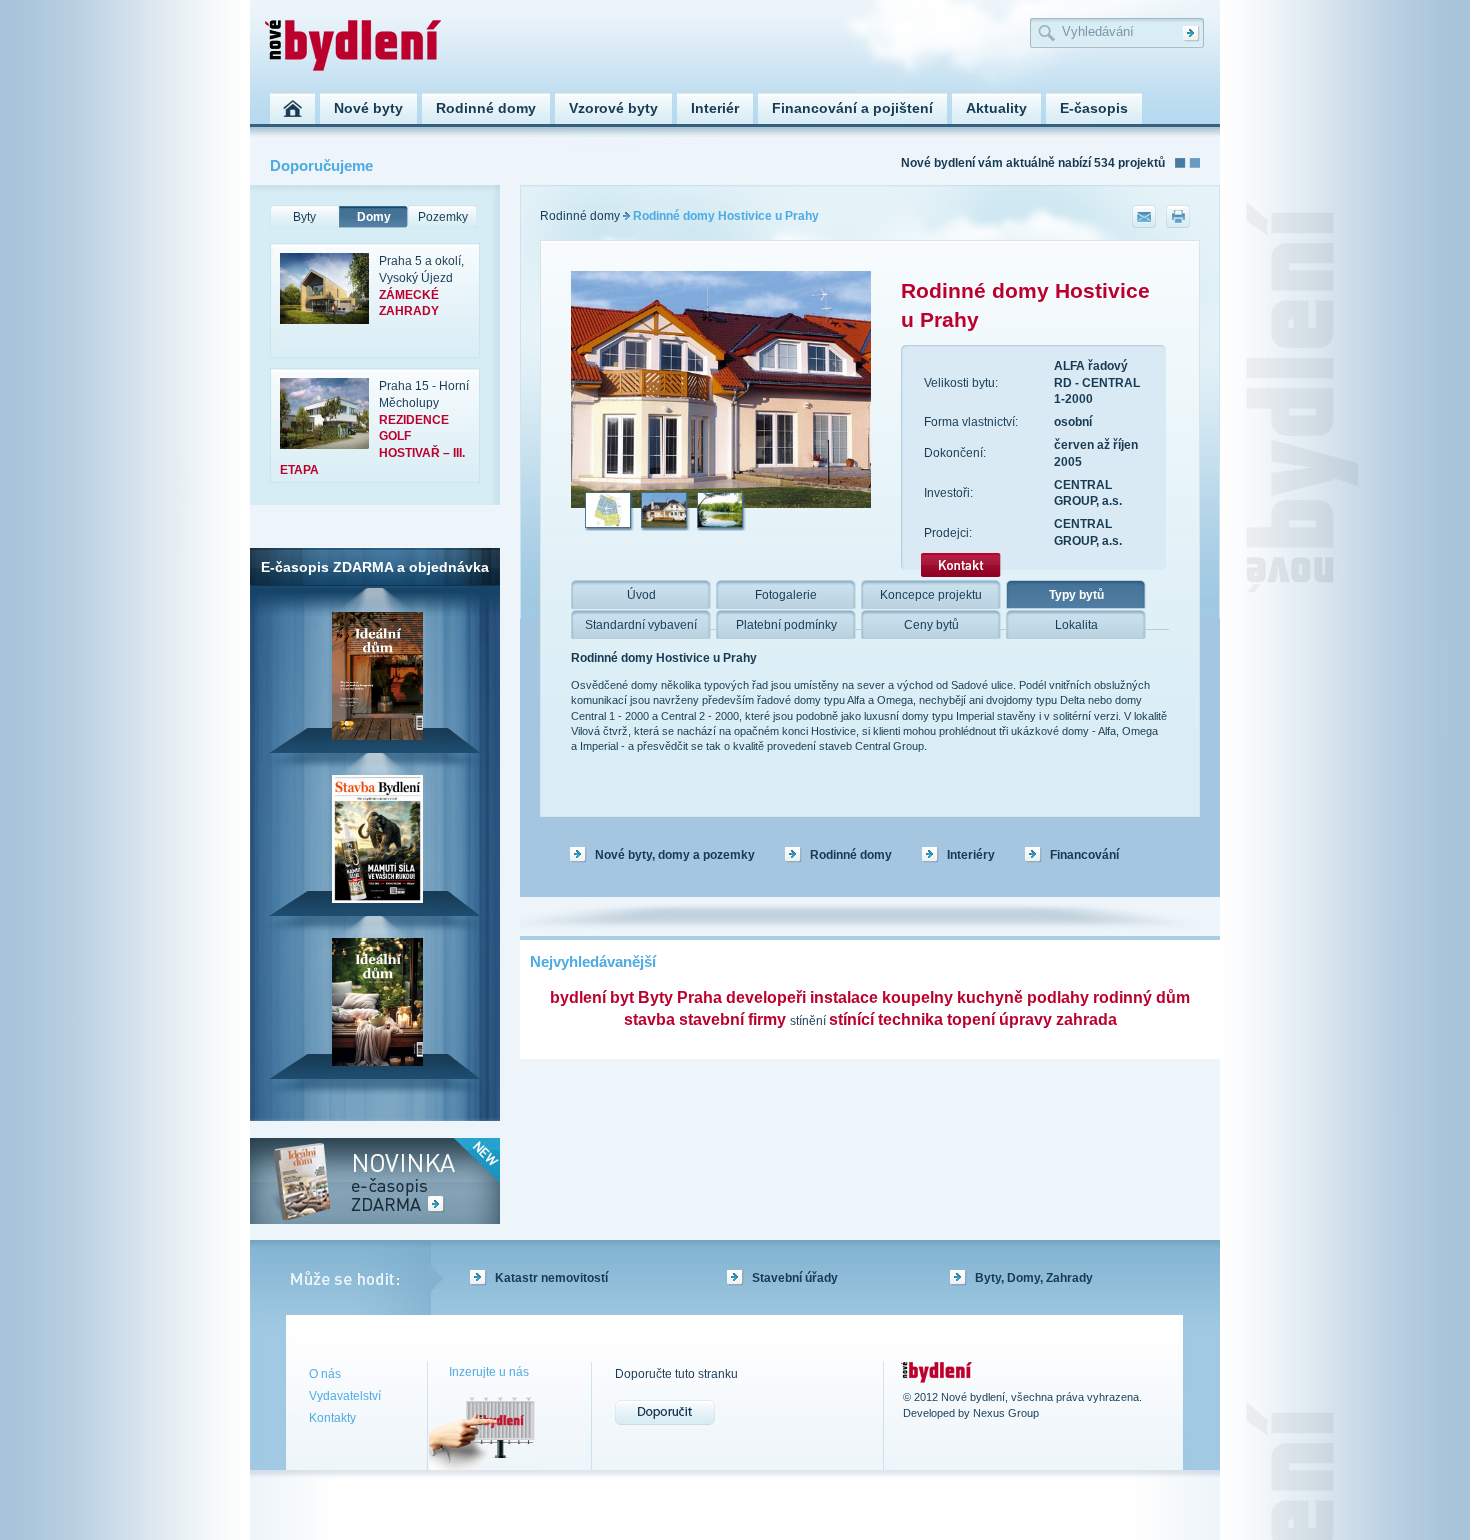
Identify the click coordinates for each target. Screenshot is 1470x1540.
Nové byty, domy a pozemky (675, 855)
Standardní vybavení (641, 625)
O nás (325, 1374)
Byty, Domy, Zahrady (1034, 1278)
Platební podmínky (786, 625)
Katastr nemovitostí (551, 1278)
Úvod (641, 595)
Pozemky (443, 217)
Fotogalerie (786, 595)
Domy (374, 217)
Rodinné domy (580, 216)
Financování (1084, 855)
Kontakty (332, 1418)
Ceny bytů (931, 625)
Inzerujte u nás (489, 1372)
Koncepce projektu (931, 595)
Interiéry (971, 855)
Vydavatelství (345, 1396)
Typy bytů (1076, 595)
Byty (304, 217)
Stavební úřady (795, 1278)
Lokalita (1076, 625)
